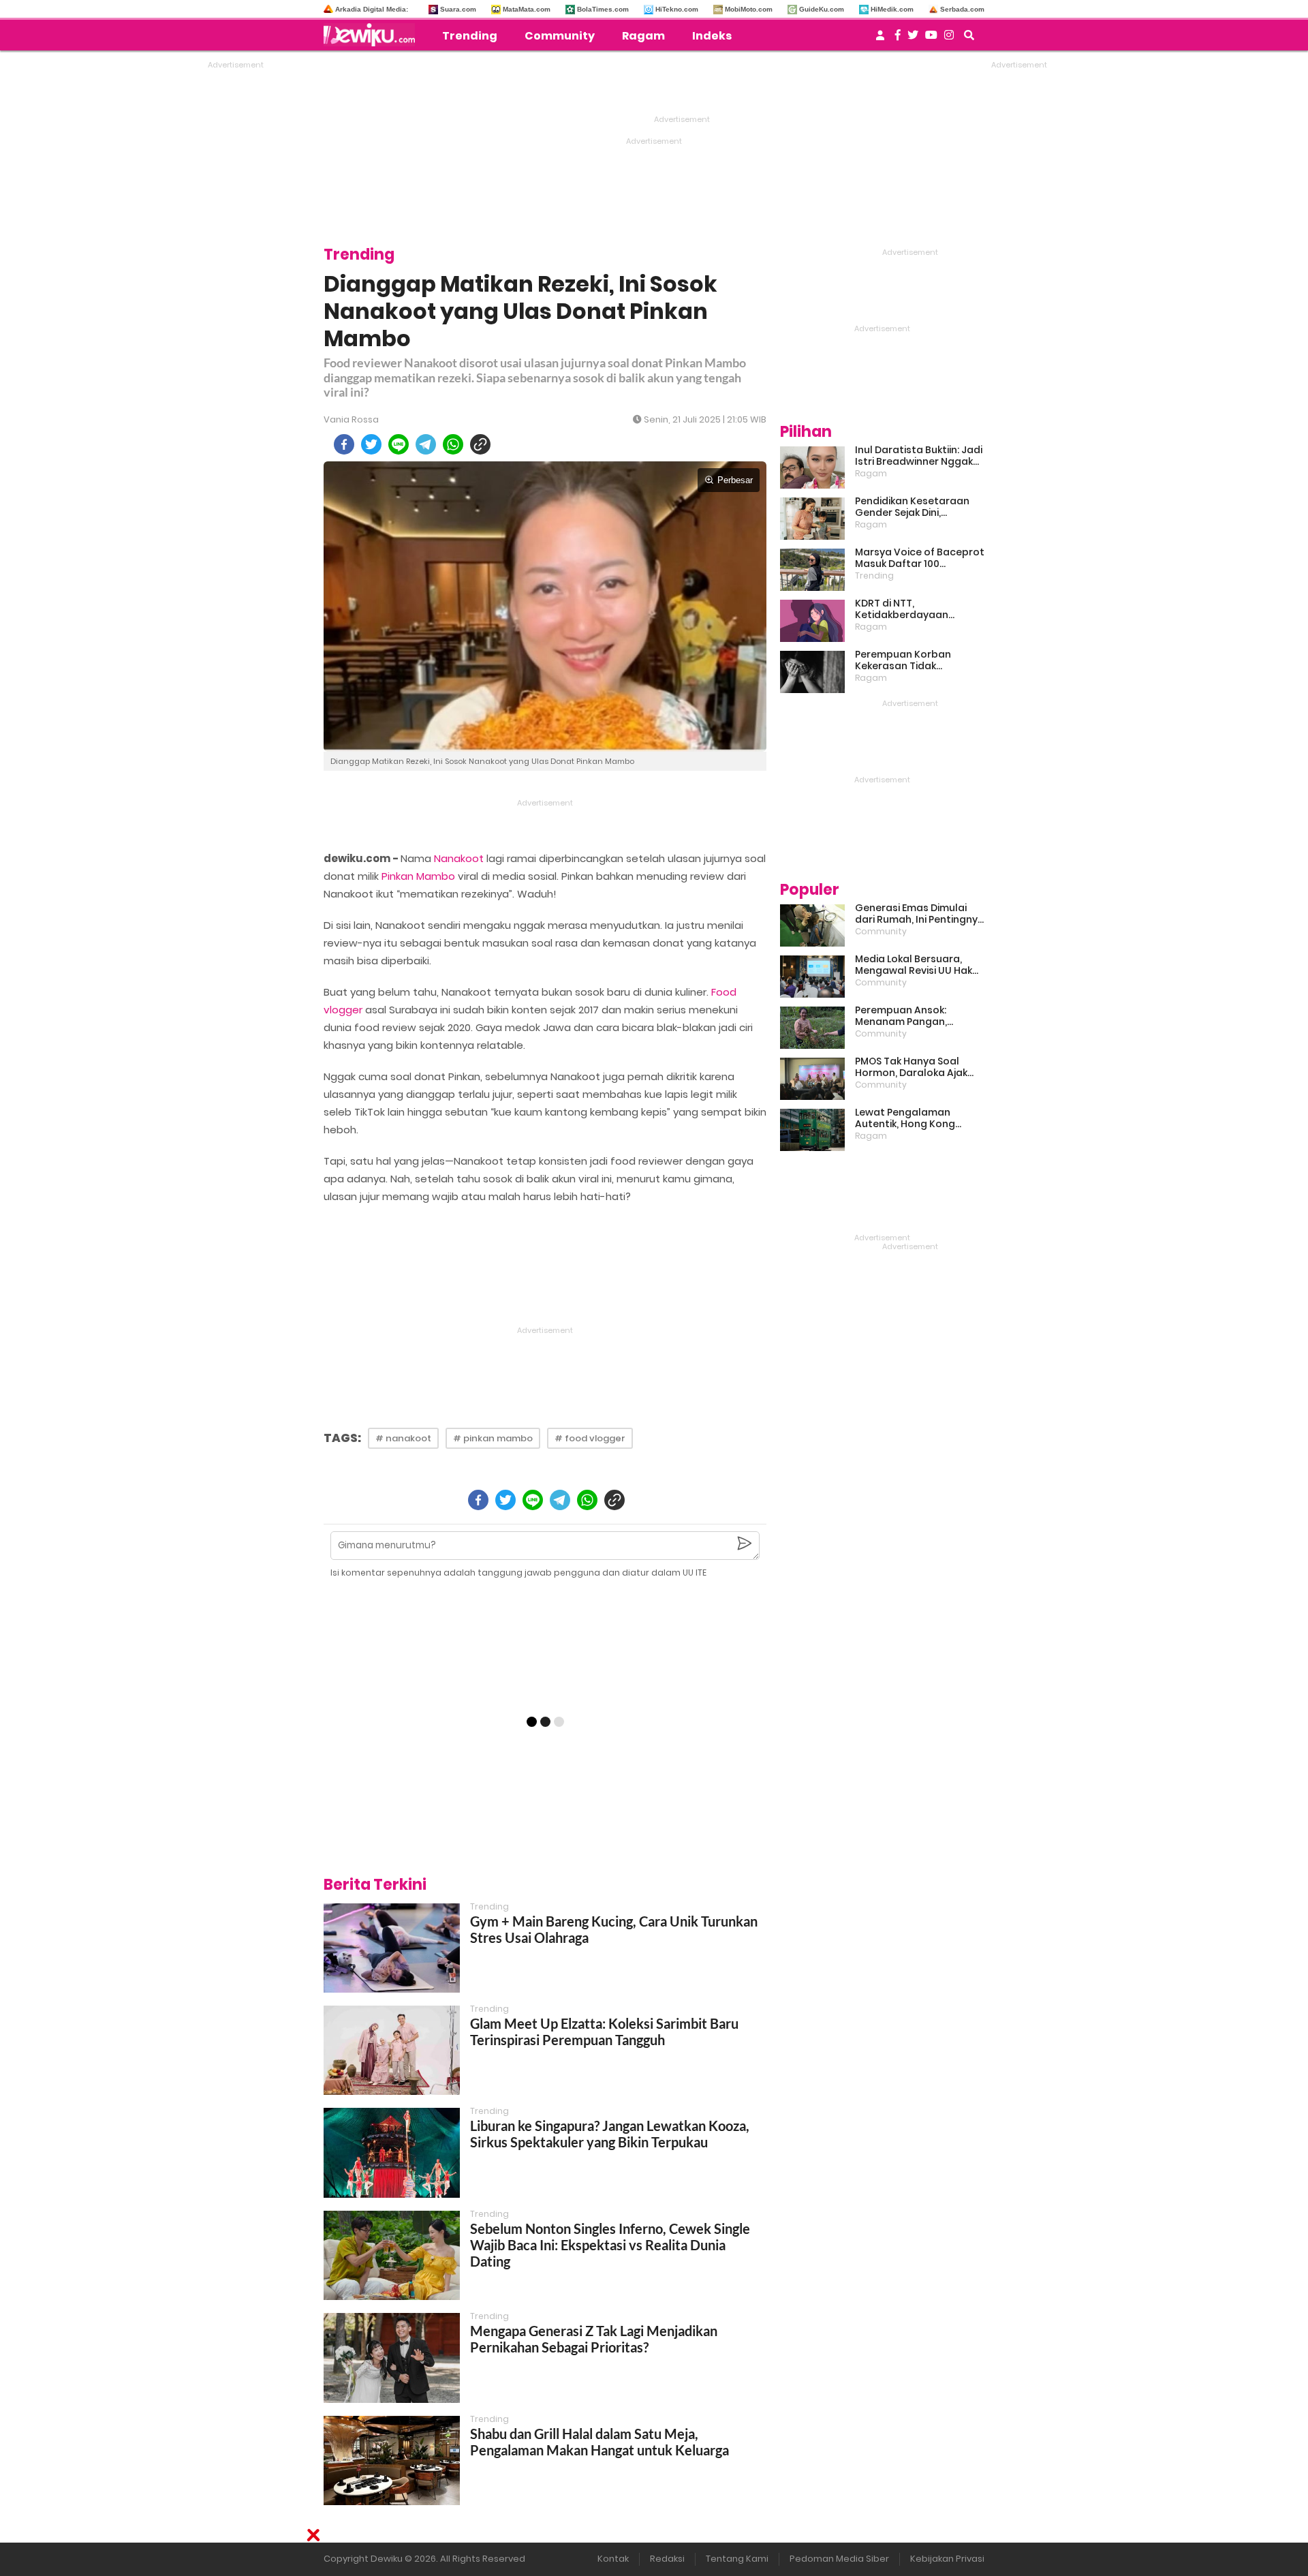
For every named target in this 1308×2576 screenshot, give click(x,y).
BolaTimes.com (603, 9)
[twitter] (371, 444)
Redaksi (667, 2559)
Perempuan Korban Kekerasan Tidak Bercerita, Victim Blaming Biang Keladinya (917, 660)
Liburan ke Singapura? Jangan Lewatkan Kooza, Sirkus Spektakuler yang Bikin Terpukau (610, 2134)
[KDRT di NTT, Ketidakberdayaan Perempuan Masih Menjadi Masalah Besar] (812, 621)
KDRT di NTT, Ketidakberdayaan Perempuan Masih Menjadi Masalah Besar (919, 609)
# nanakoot (403, 1438)
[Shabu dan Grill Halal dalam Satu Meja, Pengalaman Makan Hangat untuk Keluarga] (392, 2460)
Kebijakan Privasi (947, 2559)
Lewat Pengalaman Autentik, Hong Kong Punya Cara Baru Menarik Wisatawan (916, 1118)
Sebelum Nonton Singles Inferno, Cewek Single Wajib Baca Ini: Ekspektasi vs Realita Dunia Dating (610, 2245)
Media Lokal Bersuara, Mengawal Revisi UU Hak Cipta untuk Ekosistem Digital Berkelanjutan (914, 965)
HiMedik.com (892, 9)
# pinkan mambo (493, 1438)
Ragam (643, 36)
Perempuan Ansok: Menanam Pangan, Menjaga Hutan (901, 1016)
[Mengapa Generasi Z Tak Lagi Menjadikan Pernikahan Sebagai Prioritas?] (392, 2358)
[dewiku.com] (373, 35)
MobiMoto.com (749, 9)
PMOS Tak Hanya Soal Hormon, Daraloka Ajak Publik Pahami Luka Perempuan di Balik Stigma (911, 1067)
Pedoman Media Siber (839, 2559)
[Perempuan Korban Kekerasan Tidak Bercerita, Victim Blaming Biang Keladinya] (812, 672)
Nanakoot (459, 858)
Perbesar (735, 480)
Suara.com (458, 9)
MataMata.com (527, 9)
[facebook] (344, 444)
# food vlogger (590, 1438)
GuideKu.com (822, 9)
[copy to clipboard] (480, 444)
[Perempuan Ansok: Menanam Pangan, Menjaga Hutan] (812, 1028)
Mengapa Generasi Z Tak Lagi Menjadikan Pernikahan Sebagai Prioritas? (594, 2339)
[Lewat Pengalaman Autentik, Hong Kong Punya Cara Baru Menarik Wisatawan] (812, 1130)
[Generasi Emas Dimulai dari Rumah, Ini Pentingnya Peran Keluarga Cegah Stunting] (812, 925)
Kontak (613, 2559)
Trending (470, 36)
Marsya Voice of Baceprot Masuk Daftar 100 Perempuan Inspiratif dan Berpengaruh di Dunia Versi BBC (920, 558)
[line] (399, 444)
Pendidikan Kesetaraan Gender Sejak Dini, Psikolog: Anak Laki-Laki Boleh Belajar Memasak (912, 507)
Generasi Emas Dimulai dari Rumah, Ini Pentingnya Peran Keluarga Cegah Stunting (920, 914)
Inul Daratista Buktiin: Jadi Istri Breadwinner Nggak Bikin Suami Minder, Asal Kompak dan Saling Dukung (919, 456)
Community (560, 36)
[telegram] (426, 444)
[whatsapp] (453, 444)
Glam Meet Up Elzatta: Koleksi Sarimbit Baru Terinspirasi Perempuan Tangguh (604, 2031)
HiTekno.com (677, 9)
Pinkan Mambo (418, 876)
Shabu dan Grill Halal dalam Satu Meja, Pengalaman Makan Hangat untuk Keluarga (599, 2442)
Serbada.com (962, 9)
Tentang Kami (737, 2559)
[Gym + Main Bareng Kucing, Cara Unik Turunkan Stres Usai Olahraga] (392, 1948)
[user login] (880, 39)
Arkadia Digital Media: (372, 9)
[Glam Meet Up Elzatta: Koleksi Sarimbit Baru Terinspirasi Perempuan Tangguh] (392, 2050)
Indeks (712, 36)
